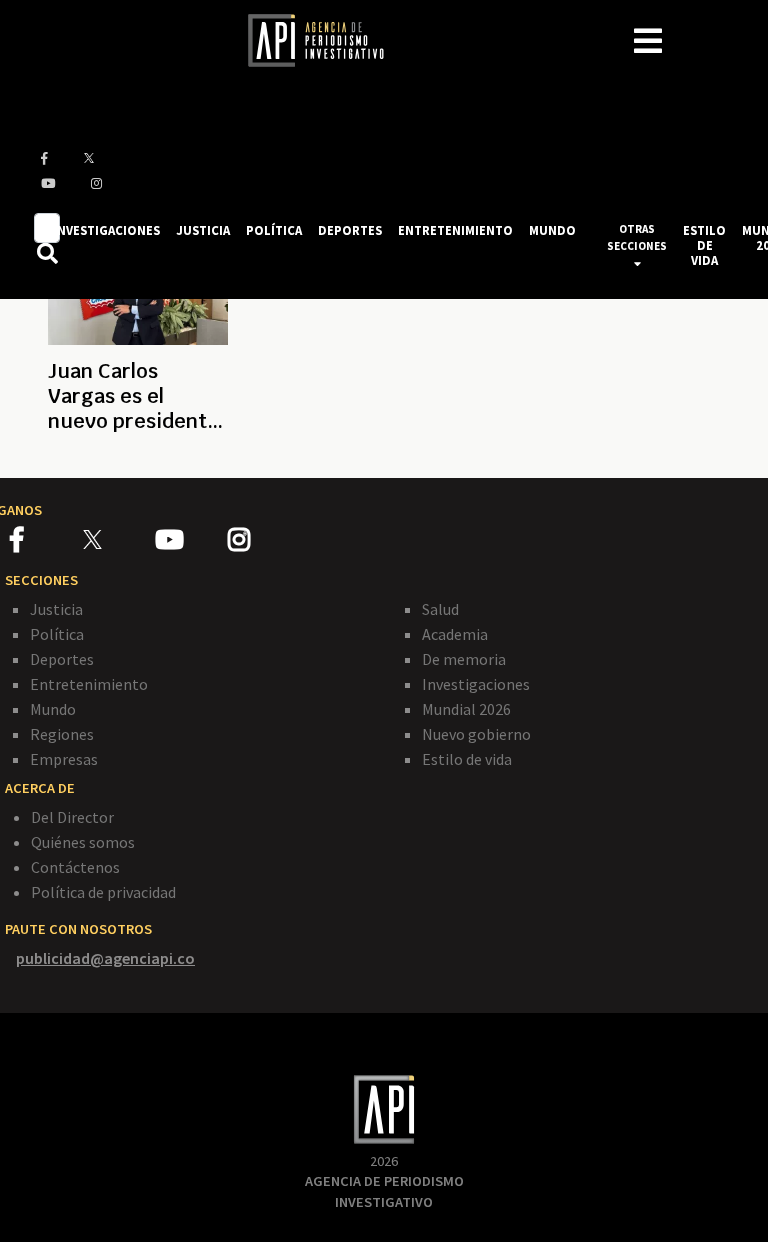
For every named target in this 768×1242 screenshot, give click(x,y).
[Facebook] (46, 543)
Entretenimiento (89, 684)
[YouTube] (191, 543)
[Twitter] (117, 539)
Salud (440, 609)
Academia (455, 634)
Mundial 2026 (466, 709)
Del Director (72, 817)
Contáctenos (75, 867)
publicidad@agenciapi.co (105, 958)
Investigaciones (476, 684)
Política (57, 634)
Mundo (53, 709)
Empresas (64, 759)
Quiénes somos (83, 842)
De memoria (464, 659)
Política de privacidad (103, 892)
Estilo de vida (467, 759)
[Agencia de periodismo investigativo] (326, 39)
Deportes (62, 659)
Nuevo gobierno (476, 734)
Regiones (62, 734)
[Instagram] (263, 543)
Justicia (56, 609)
